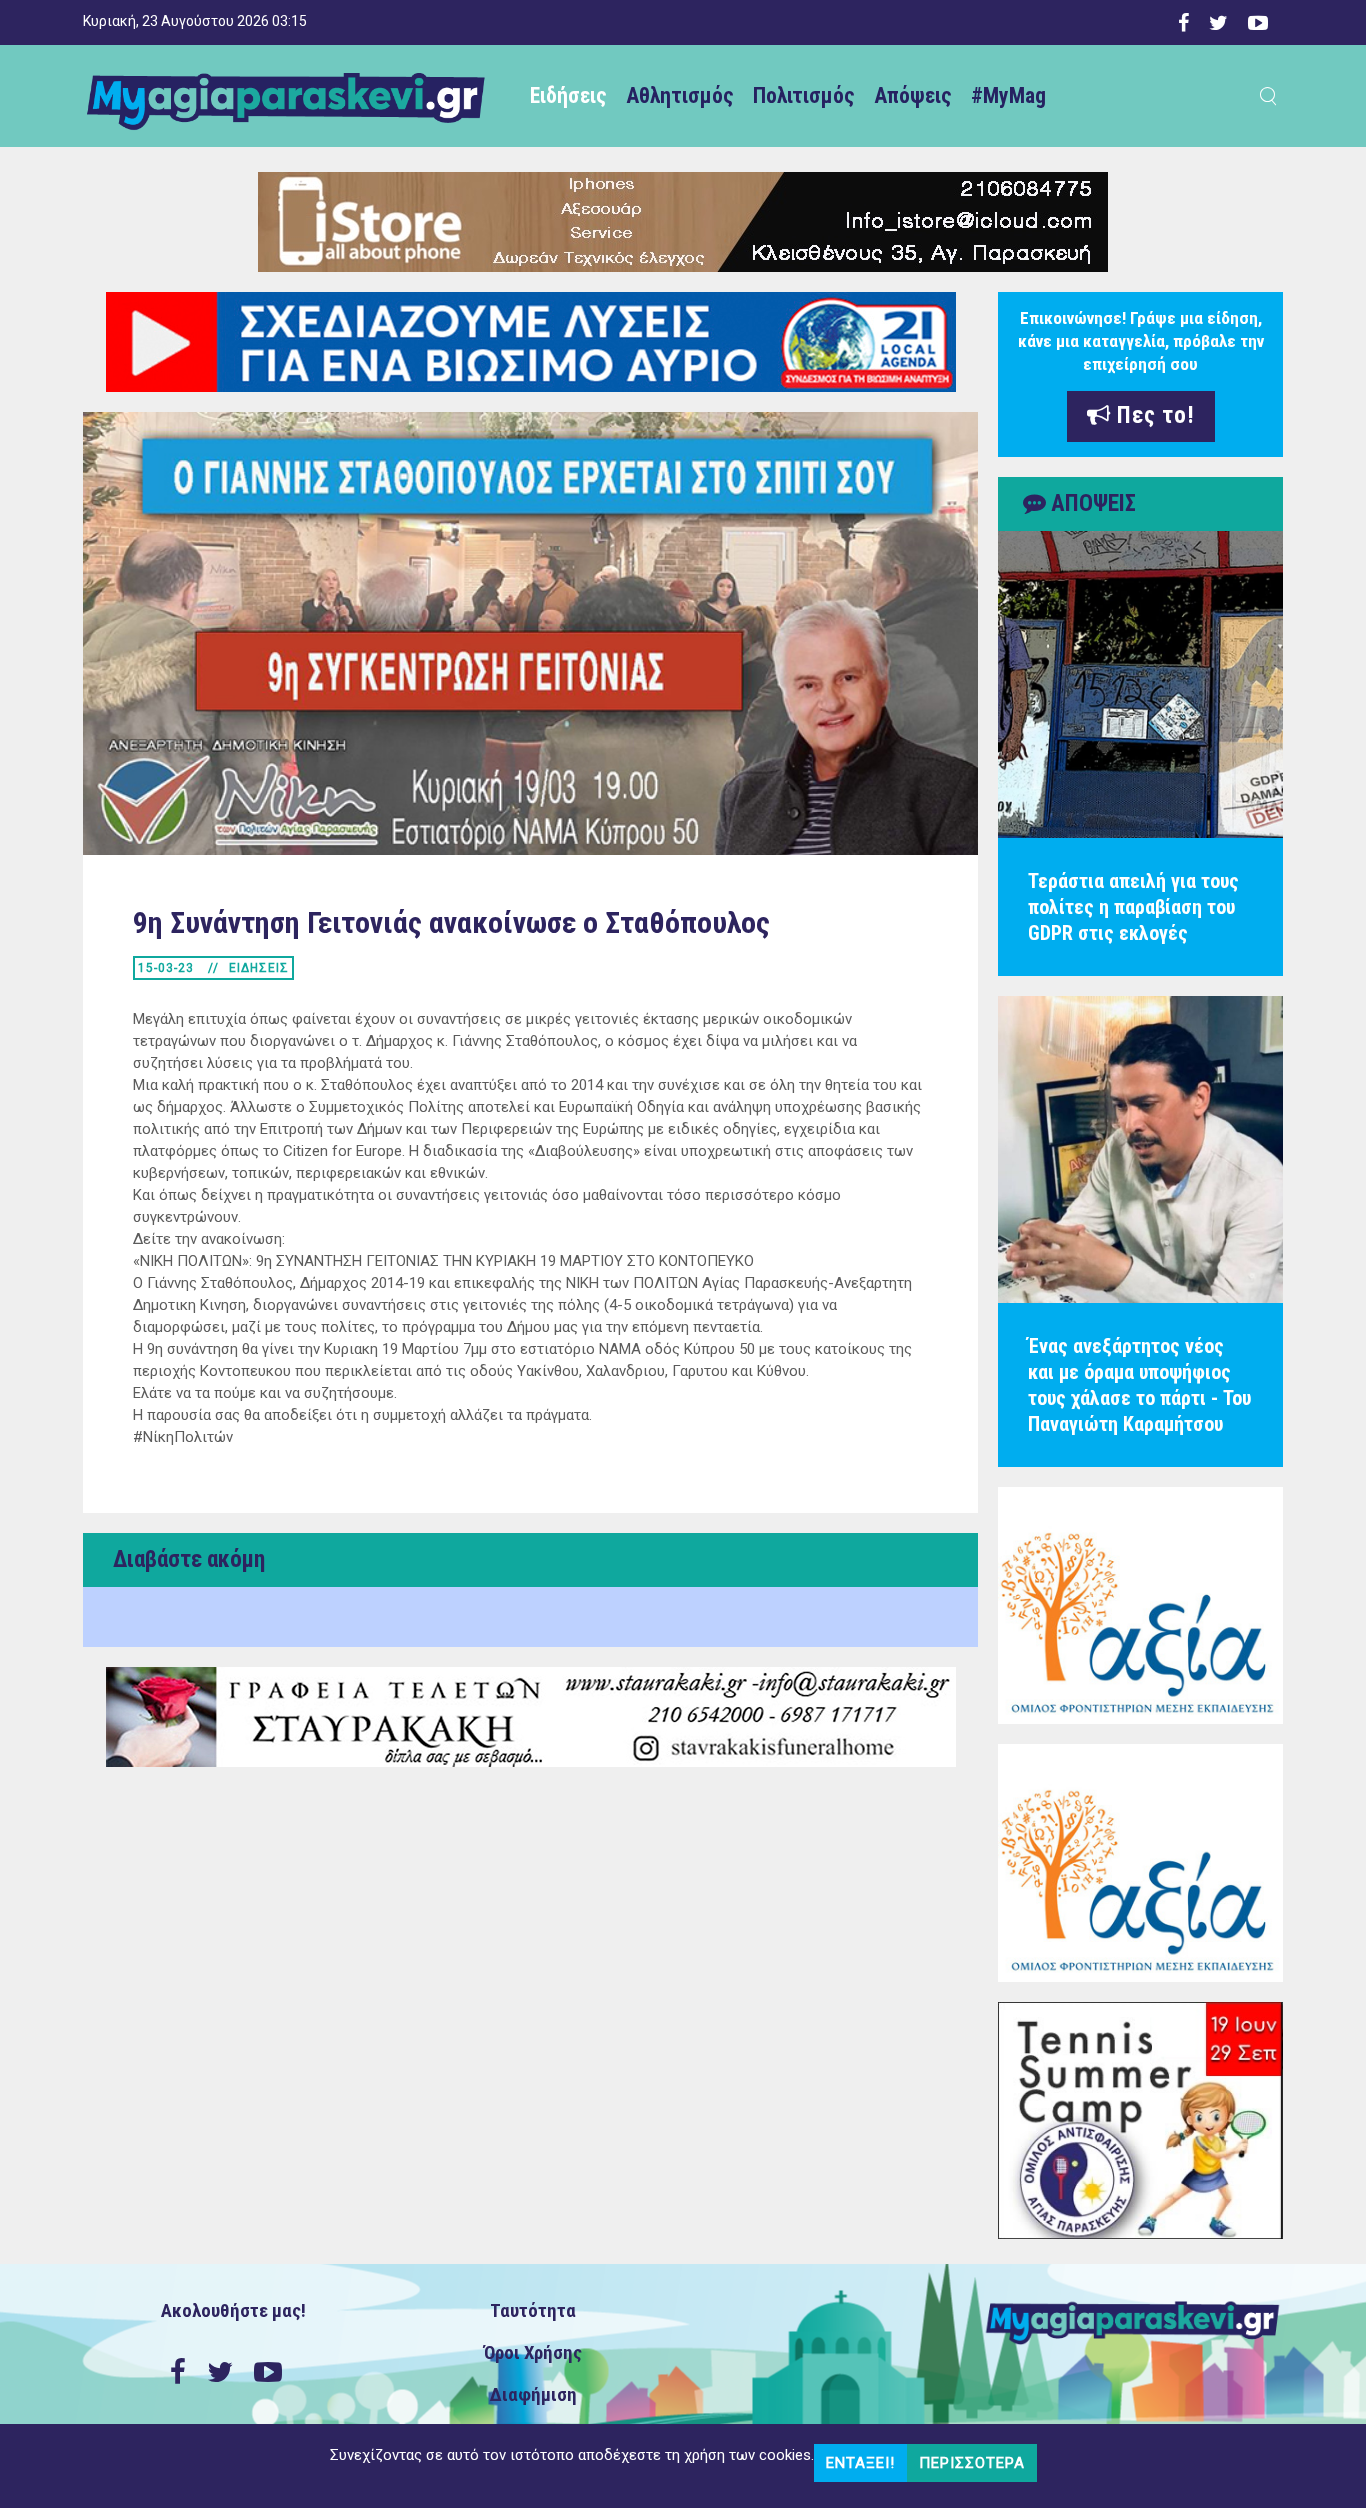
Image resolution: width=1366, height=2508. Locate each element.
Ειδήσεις (568, 95)
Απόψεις (912, 95)
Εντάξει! (860, 2463)
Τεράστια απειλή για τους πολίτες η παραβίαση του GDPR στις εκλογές (1133, 907)
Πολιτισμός (803, 95)
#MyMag (1008, 95)
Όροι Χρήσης (533, 2353)
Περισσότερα (972, 2463)
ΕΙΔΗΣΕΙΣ (259, 968)
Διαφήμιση (533, 2395)
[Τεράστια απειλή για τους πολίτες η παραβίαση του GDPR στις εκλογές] (1140, 684)
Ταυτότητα (533, 2311)
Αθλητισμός (679, 95)
